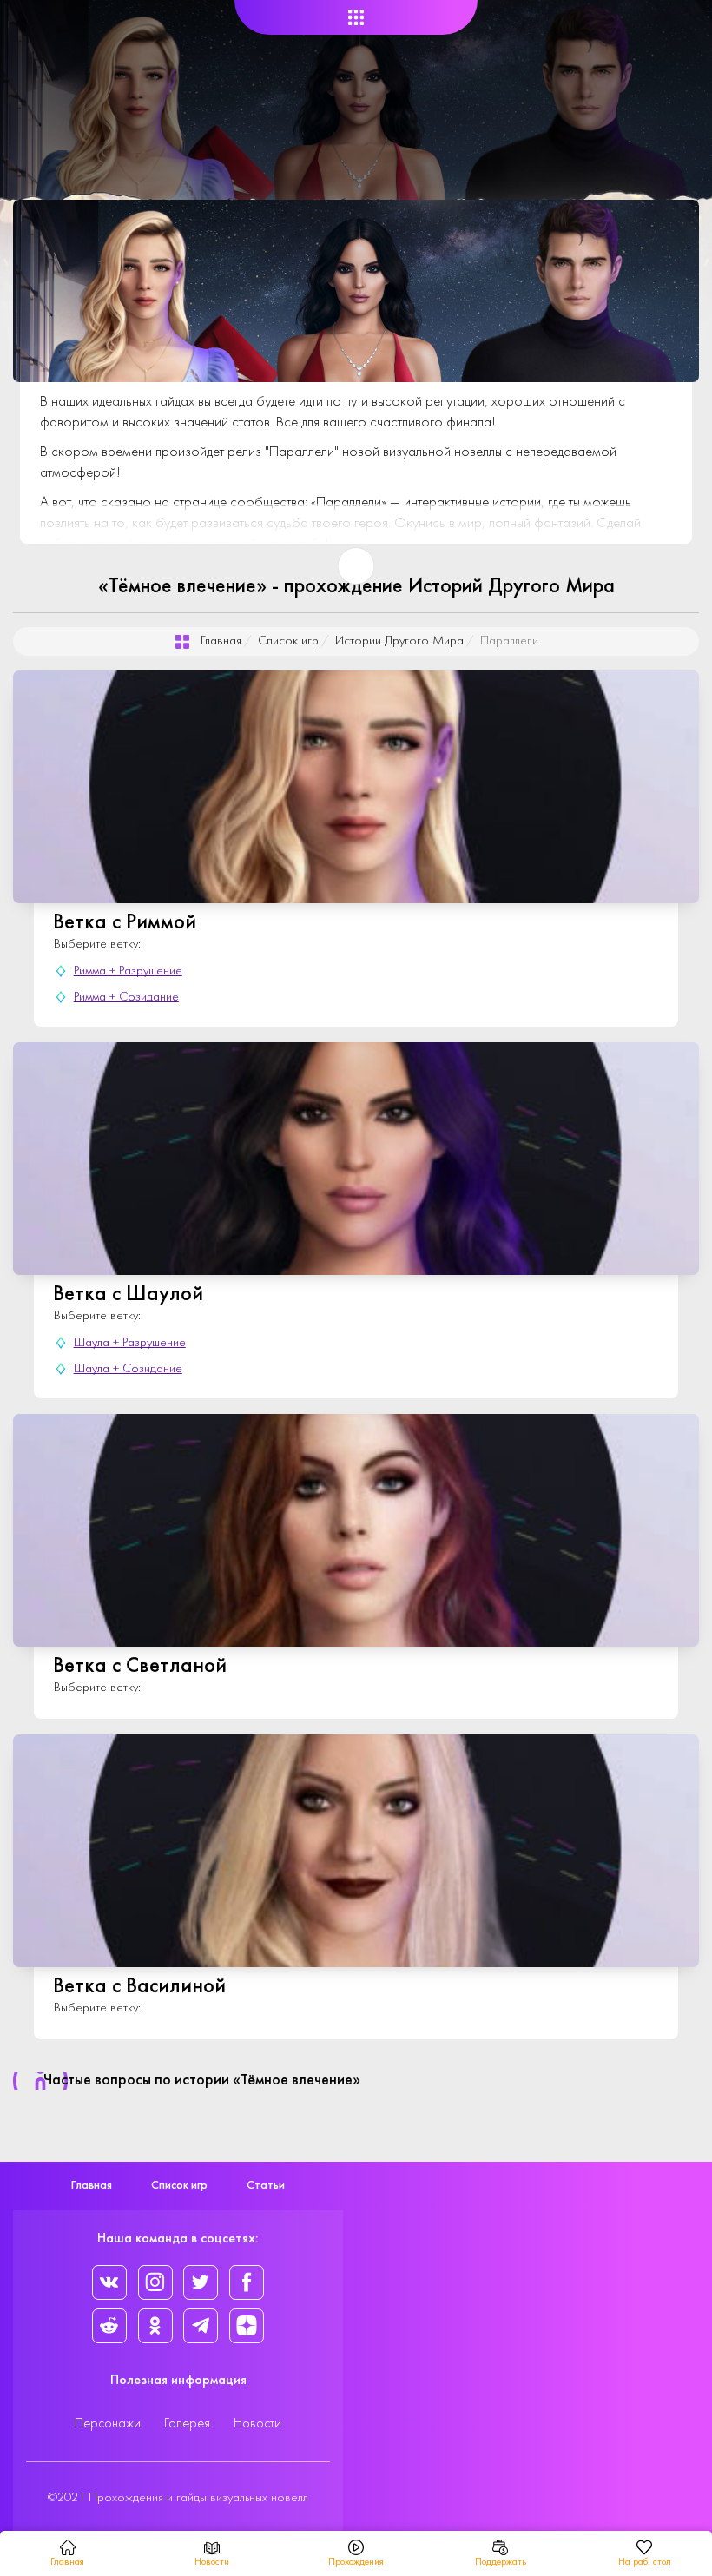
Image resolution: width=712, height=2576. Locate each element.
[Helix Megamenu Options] (356, 18)
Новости (257, 2424)
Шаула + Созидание (128, 1369)
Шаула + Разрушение (130, 1343)
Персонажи (108, 2424)
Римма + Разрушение (128, 971)
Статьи (266, 2186)
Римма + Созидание (126, 997)
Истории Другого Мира (399, 641)
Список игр (288, 641)
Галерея (187, 2424)
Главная (221, 641)
